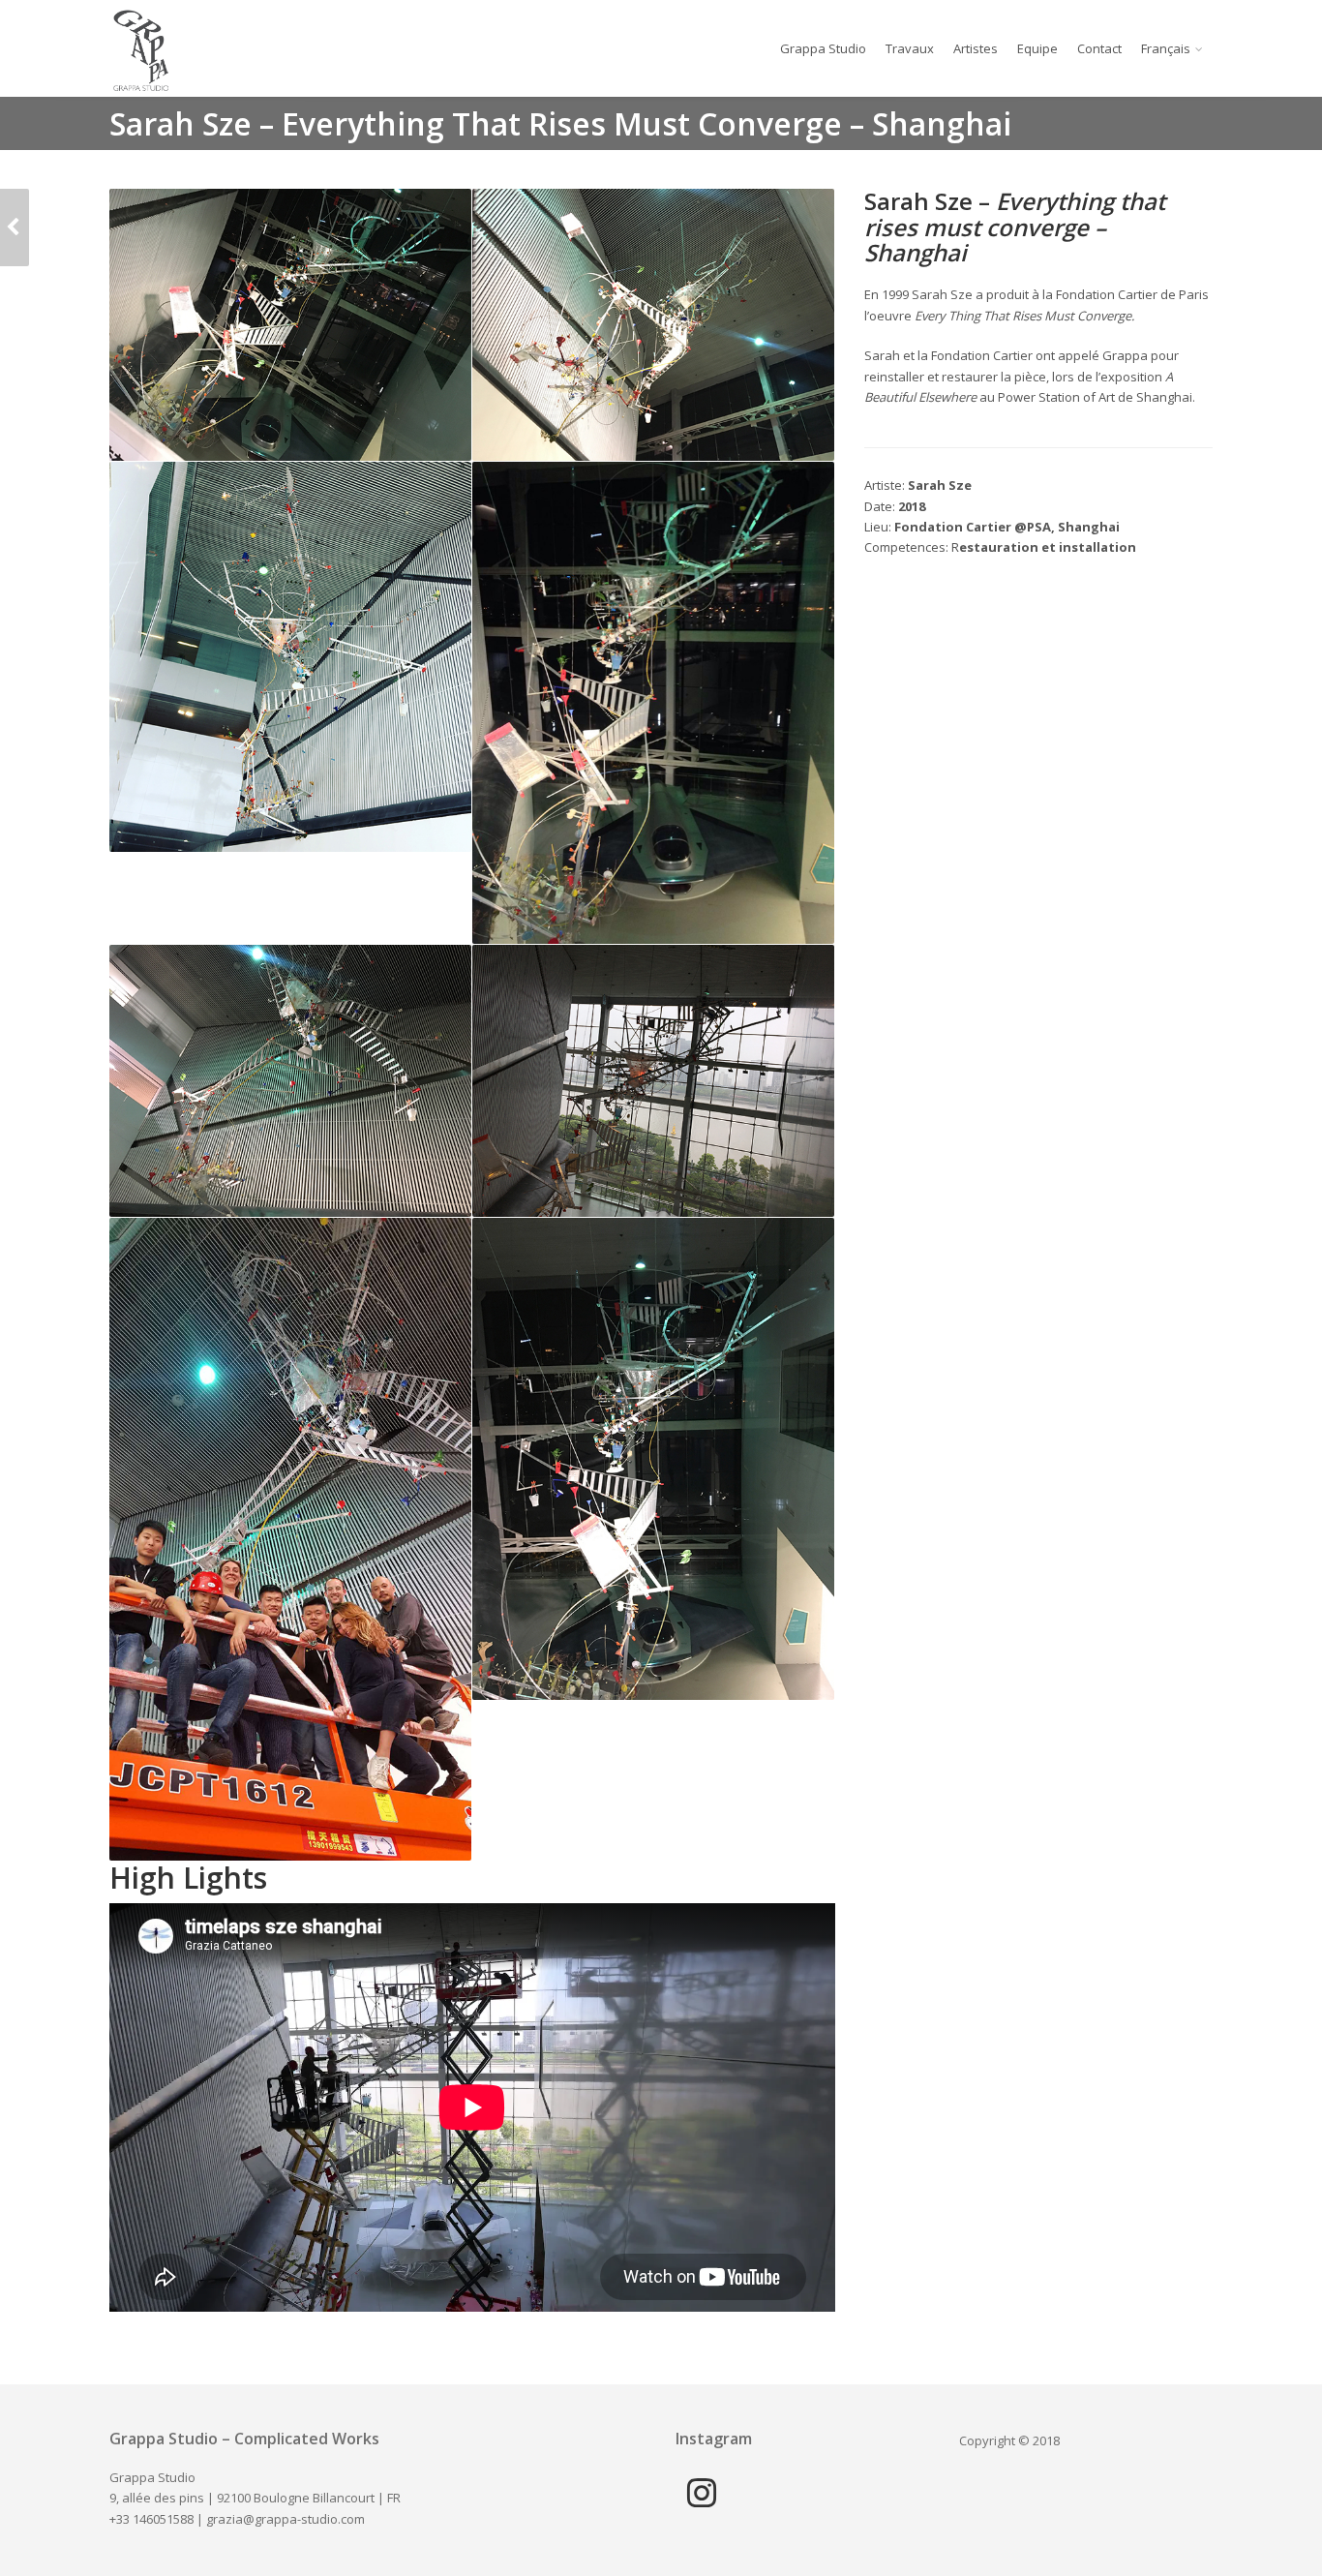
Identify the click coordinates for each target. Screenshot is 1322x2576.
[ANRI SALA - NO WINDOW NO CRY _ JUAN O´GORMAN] (15, 227)
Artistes (976, 48)
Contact (1099, 48)
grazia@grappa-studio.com (285, 2519)
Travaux (910, 48)
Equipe (1037, 48)
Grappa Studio (823, 48)
